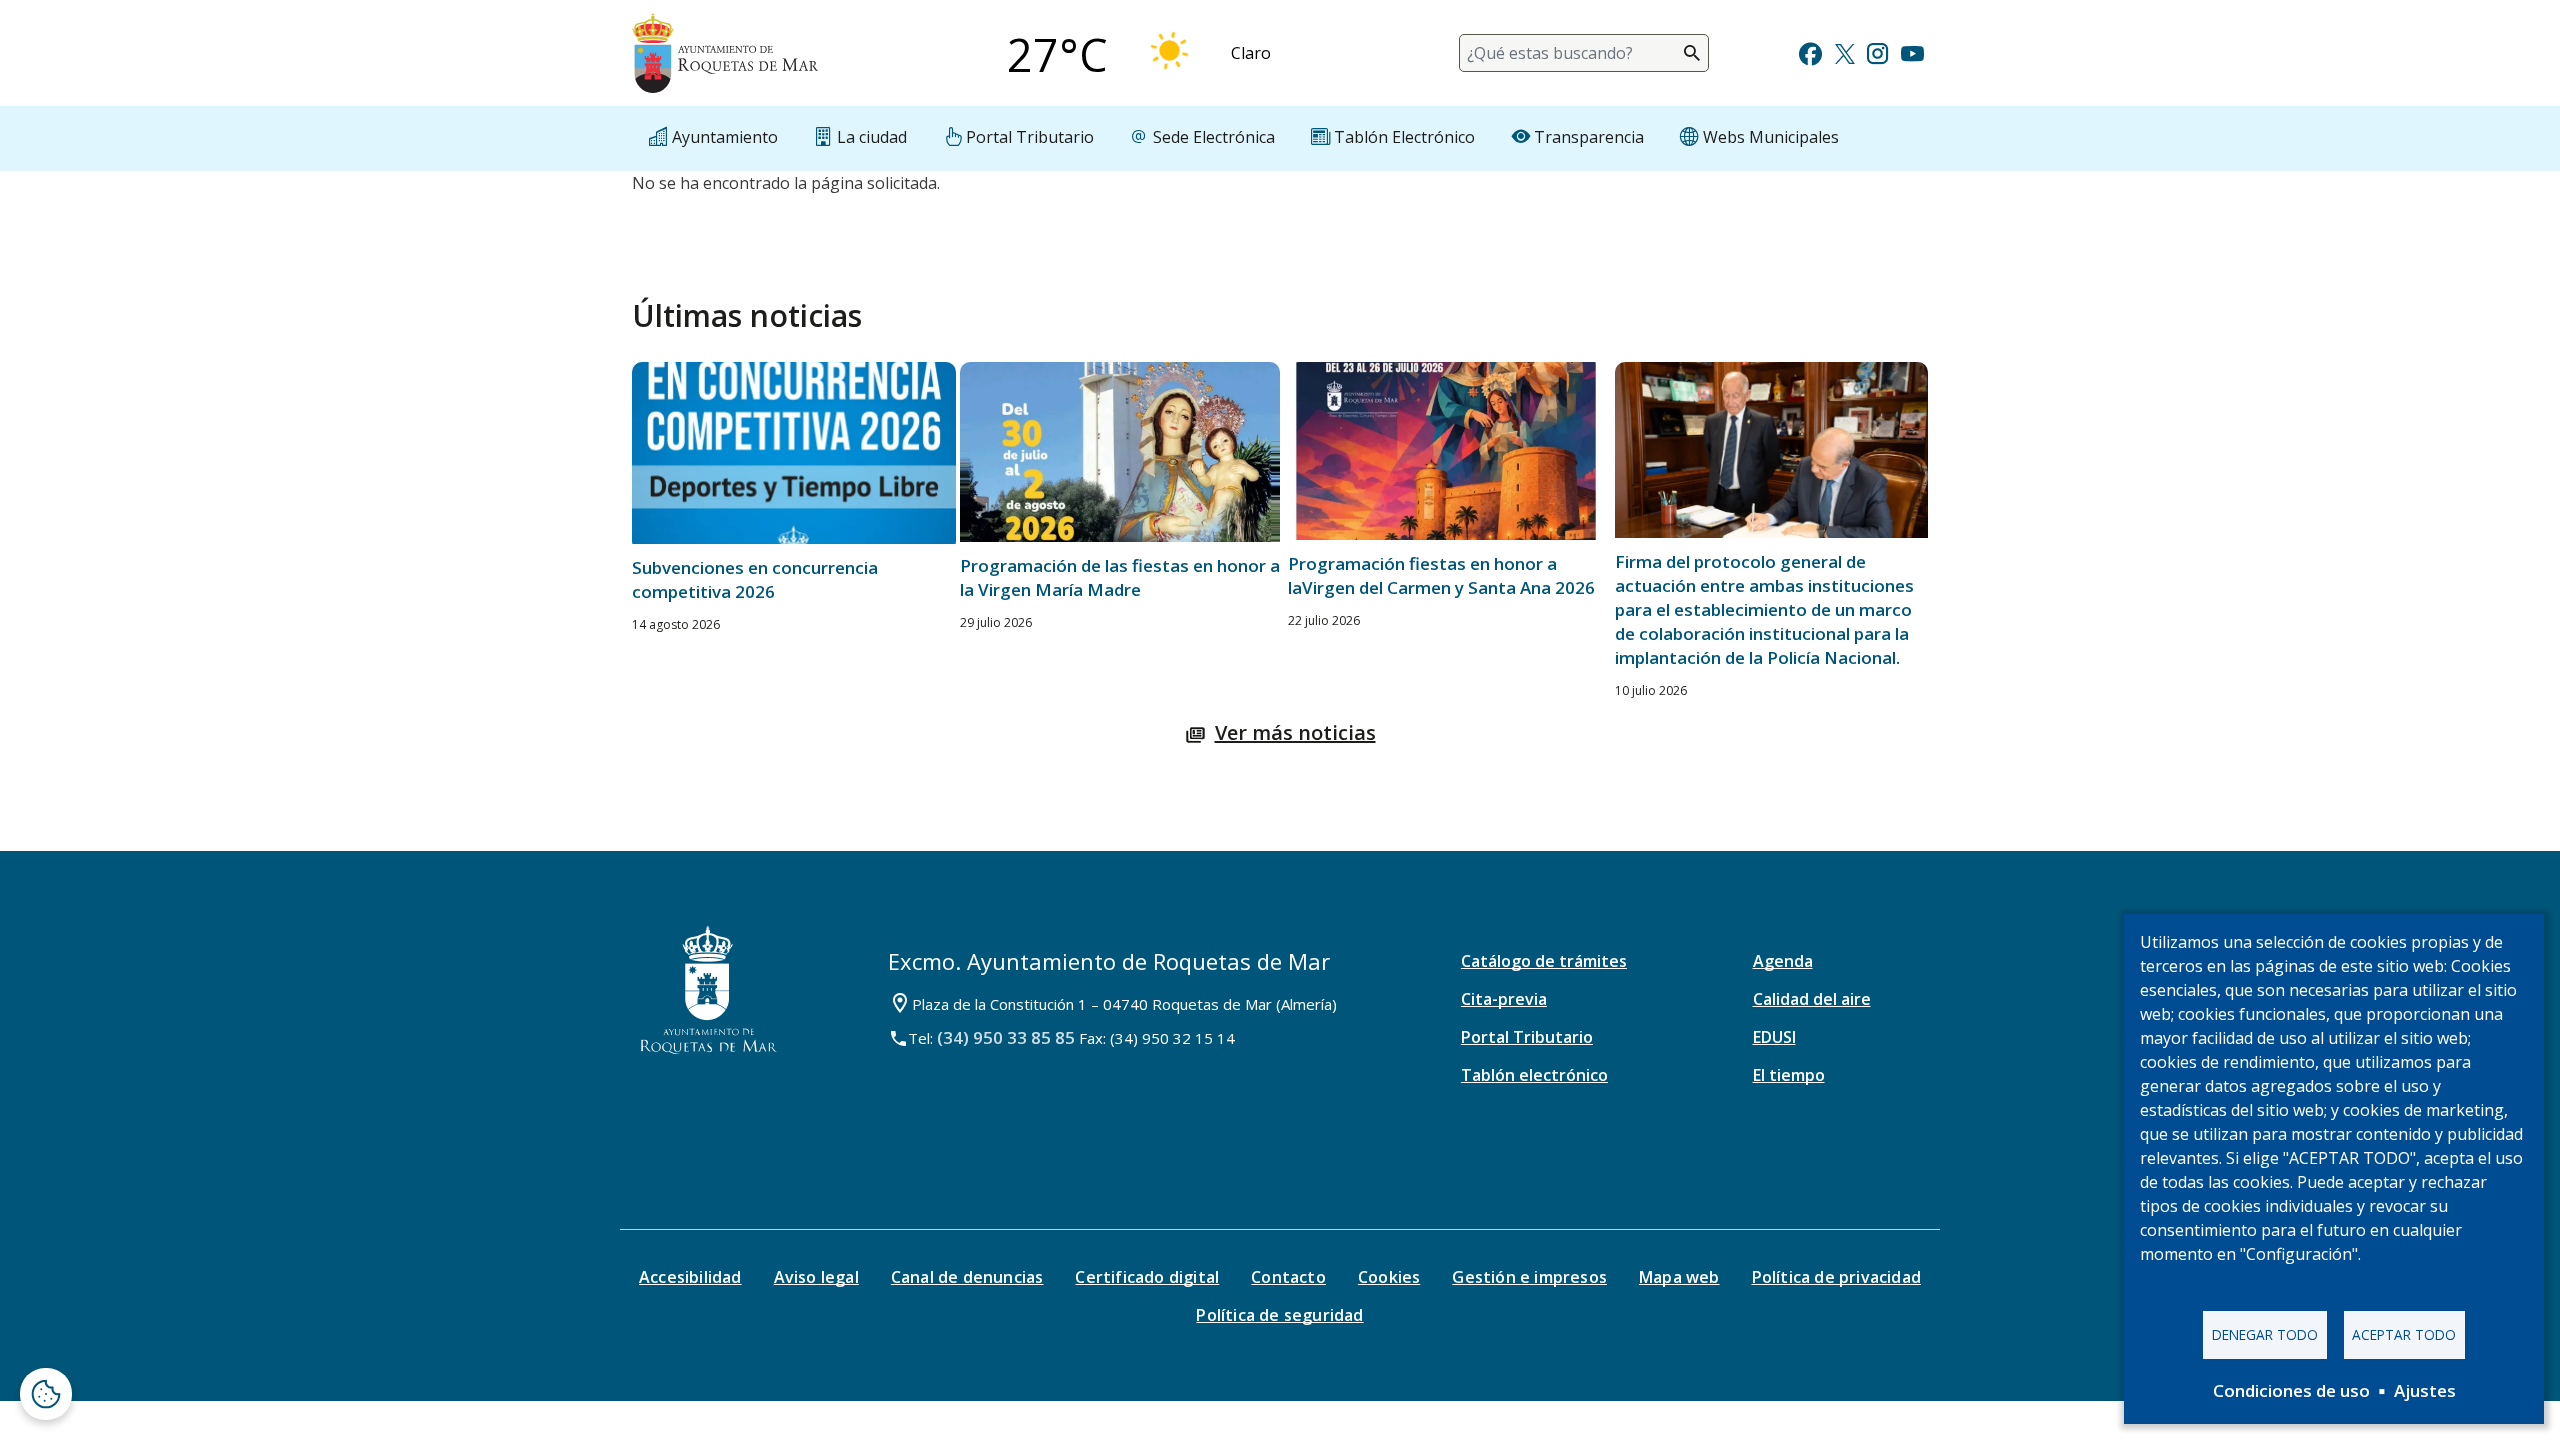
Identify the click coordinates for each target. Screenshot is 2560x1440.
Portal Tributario (1527, 1037)
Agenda (1783, 961)
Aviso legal (816, 1277)
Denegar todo (2265, 1334)
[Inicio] (725, 53)
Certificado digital (1147, 1277)
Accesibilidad (690, 1277)
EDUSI (1774, 1037)
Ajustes (2425, 1390)
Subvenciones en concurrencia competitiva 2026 (755, 579)
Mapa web (1679, 1277)
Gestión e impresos (1529, 1277)
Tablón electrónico (1534, 1075)
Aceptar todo (2404, 1334)
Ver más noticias (1295, 732)
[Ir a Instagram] (1877, 51)
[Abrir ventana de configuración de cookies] (46, 1394)
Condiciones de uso (2291, 1390)
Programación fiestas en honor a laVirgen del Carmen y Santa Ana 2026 (1441, 575)
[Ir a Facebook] (1810, 51)
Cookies (1389, 1277)
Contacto (1288, 1277)
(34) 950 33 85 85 (1006, 1037)
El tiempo (1789, 1075)
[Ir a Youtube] (1912, 51)
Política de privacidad (1836, 1277)
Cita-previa (1504, 999)
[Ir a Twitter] (1845, 51)
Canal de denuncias (967, 1277)
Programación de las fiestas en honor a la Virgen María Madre (1120, 577)
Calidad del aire (1812, 999)
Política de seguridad (1279, 1315)
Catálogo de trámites (1544, 961)
